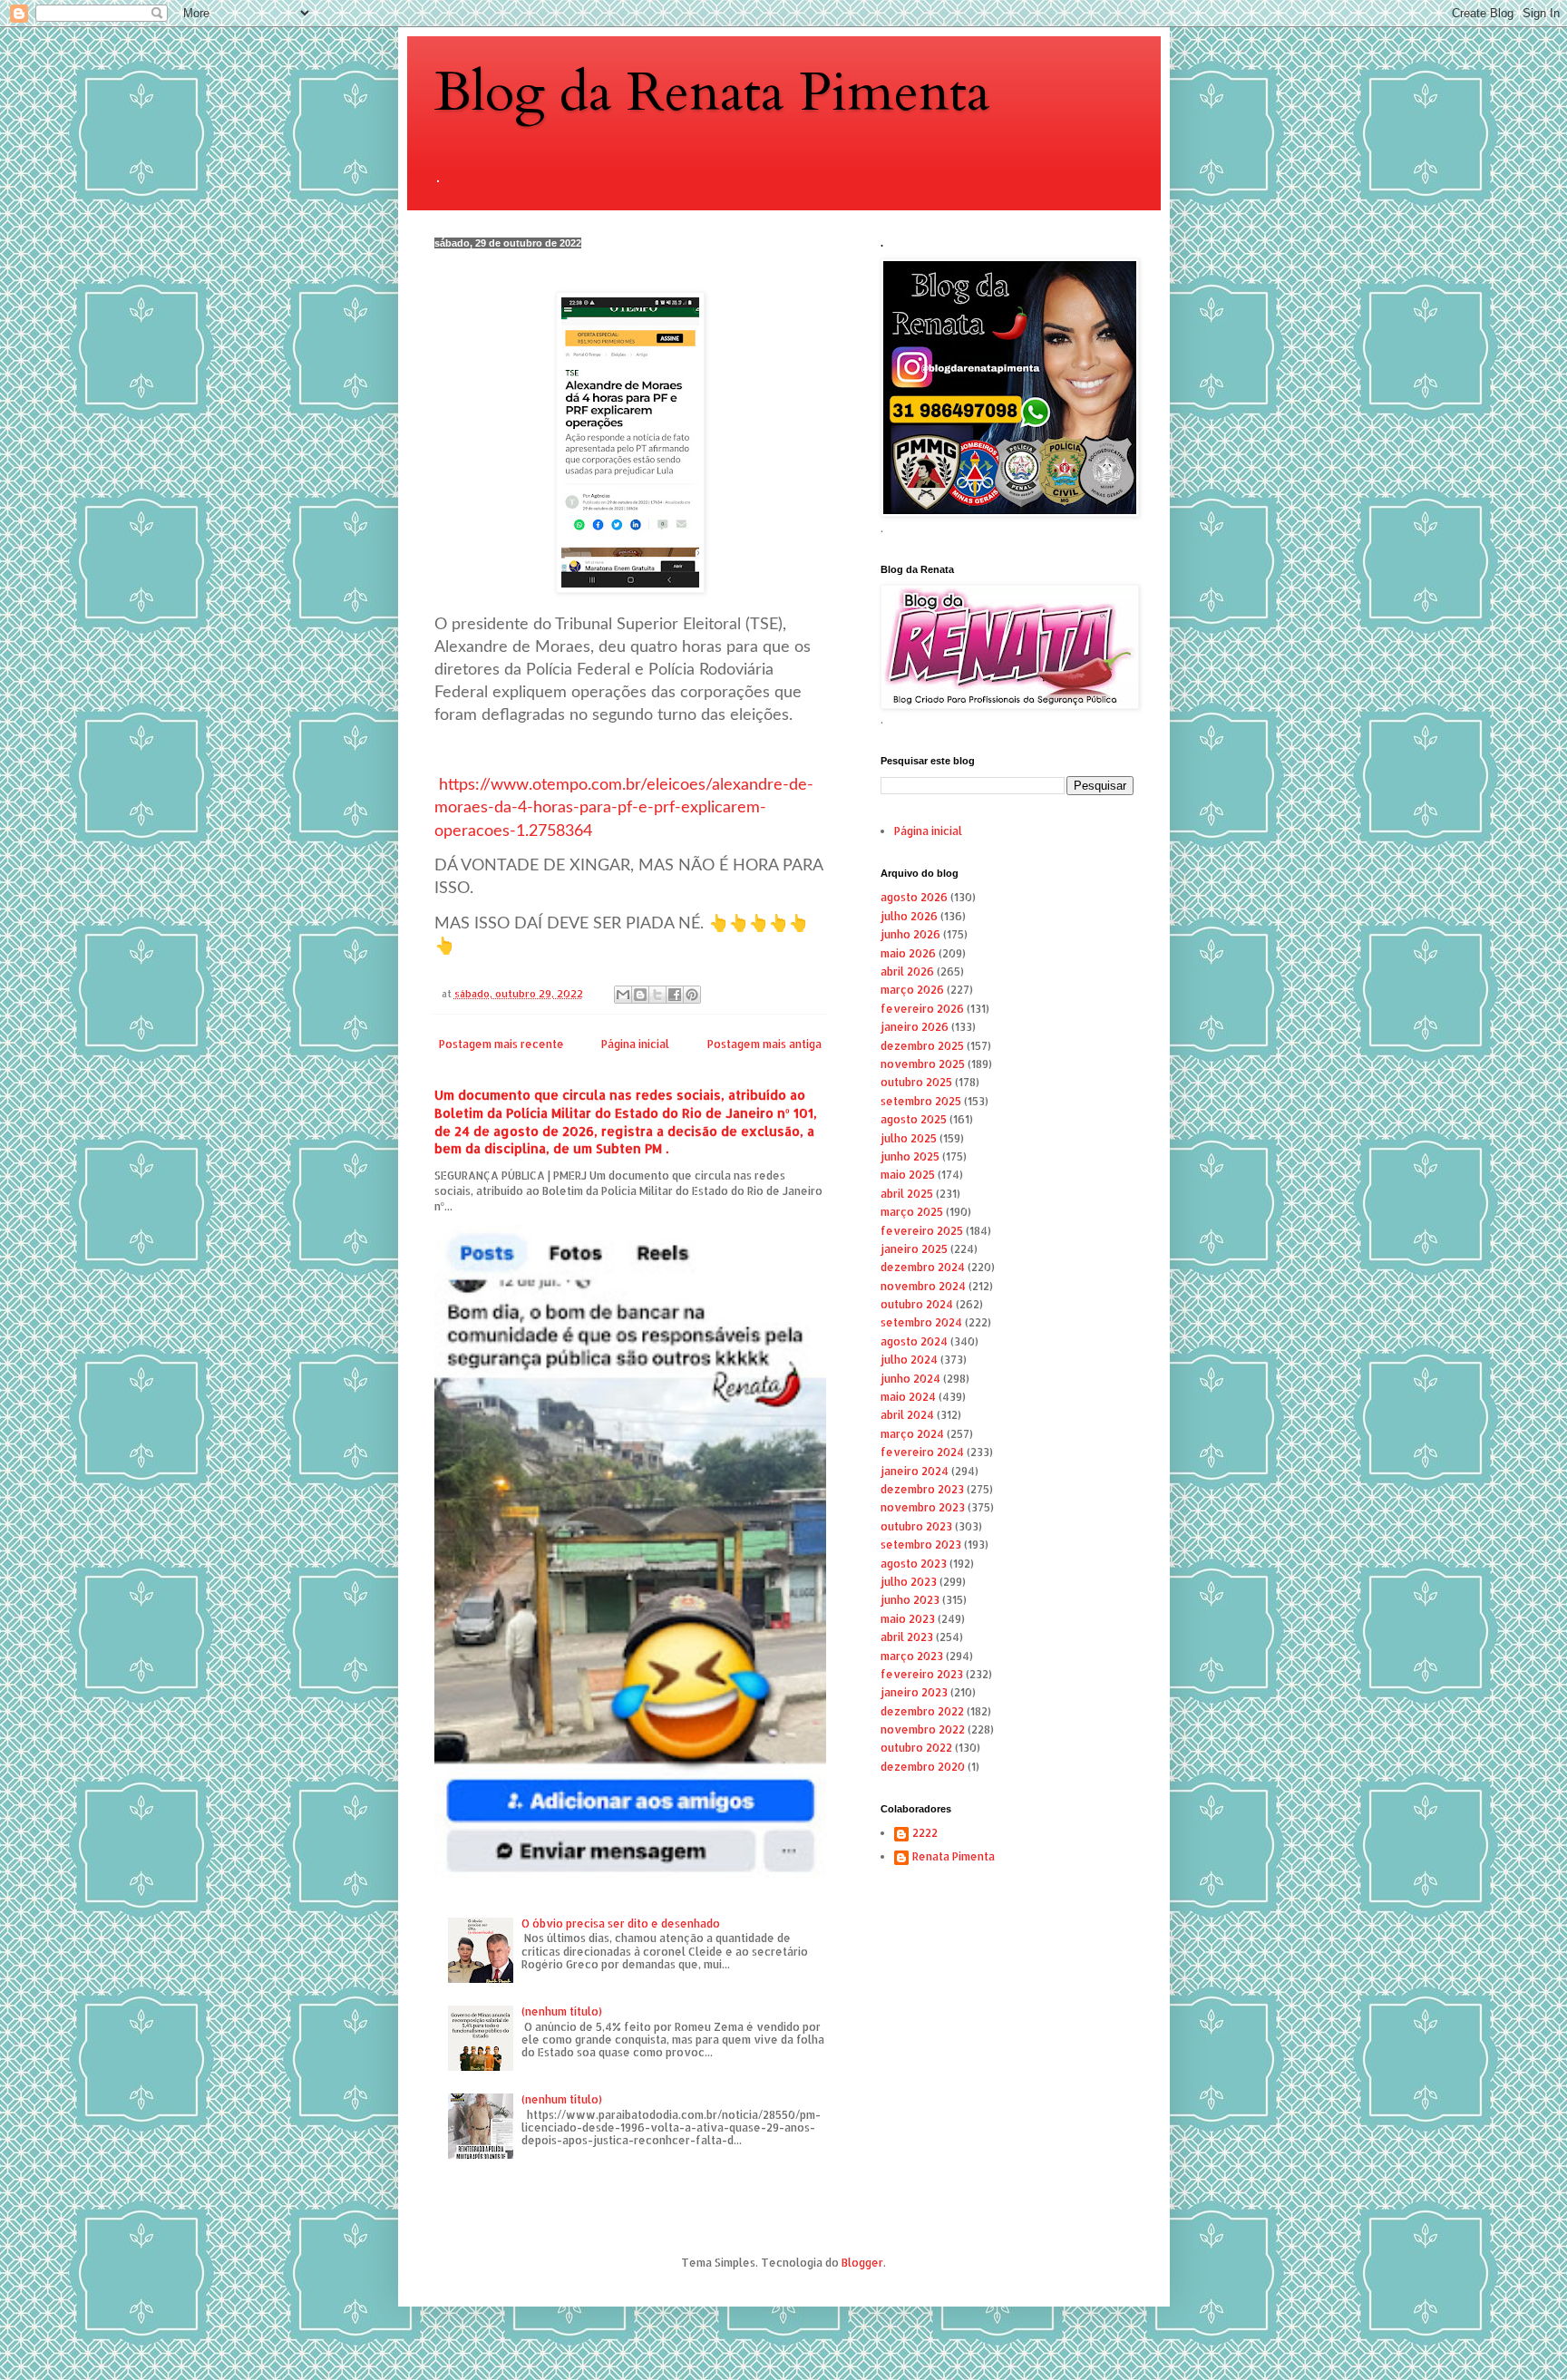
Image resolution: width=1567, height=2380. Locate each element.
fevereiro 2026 (922, 1009)
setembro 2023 (921, 1545)
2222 (925, 1833)
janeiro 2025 (914, 1249)
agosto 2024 (914, 1341)
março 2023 (912, 1656)
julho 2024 (909, 1360)
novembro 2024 (923, 1286)
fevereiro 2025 (922, 1231)
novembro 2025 (923, 1064)
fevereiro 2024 (922, 1452)
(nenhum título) (562, 2011)
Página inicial (635, 1044)
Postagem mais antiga (764, 1044)
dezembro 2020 (923, 1767)
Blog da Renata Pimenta (712, 93)
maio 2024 (908, 1397)
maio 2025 (908, 1175)
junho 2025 (910, 1156)
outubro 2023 (916, 1526)
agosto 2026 (914, 897)
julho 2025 (909, 1138)
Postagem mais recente (501, 1044)
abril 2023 (907, 1637)
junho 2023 (910, 1600)
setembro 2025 (921, 1101)
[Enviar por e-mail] (623, 995)
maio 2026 (908, 953)
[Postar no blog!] (640, 995)
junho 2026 (910, 934)
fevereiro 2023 (922, 1674)
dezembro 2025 (922, 1046)
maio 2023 (908, 1619)
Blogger (862, 2263)
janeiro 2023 (914, 1692)
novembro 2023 (923, 1507)
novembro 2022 (923, 1729)
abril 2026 (907, 971)
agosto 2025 (914, 1119)
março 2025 (912, 1212)
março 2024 (912, 1434)
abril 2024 (907, 1415)
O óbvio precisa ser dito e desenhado (621, 1923)
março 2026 (912, 990)
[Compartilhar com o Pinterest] (692, 995)
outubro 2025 (916, 1082)
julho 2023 (909, 1582)
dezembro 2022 (922, 1711)
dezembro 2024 (923, 1267)
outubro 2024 (917, 1304)
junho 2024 (910, 1379)
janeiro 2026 (915, 1027)
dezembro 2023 (922, 1489)
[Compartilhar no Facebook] (675, 995)
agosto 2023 (914, 1564)
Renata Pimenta (954, 1857)
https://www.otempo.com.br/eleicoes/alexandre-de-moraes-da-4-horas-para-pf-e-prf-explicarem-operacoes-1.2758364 (624, 808)
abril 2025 (907, 1194)
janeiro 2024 (915, 1471)
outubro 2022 (916, 1748)
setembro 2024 (921, 1322)
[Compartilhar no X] (657, 995)
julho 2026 (909, 916)
